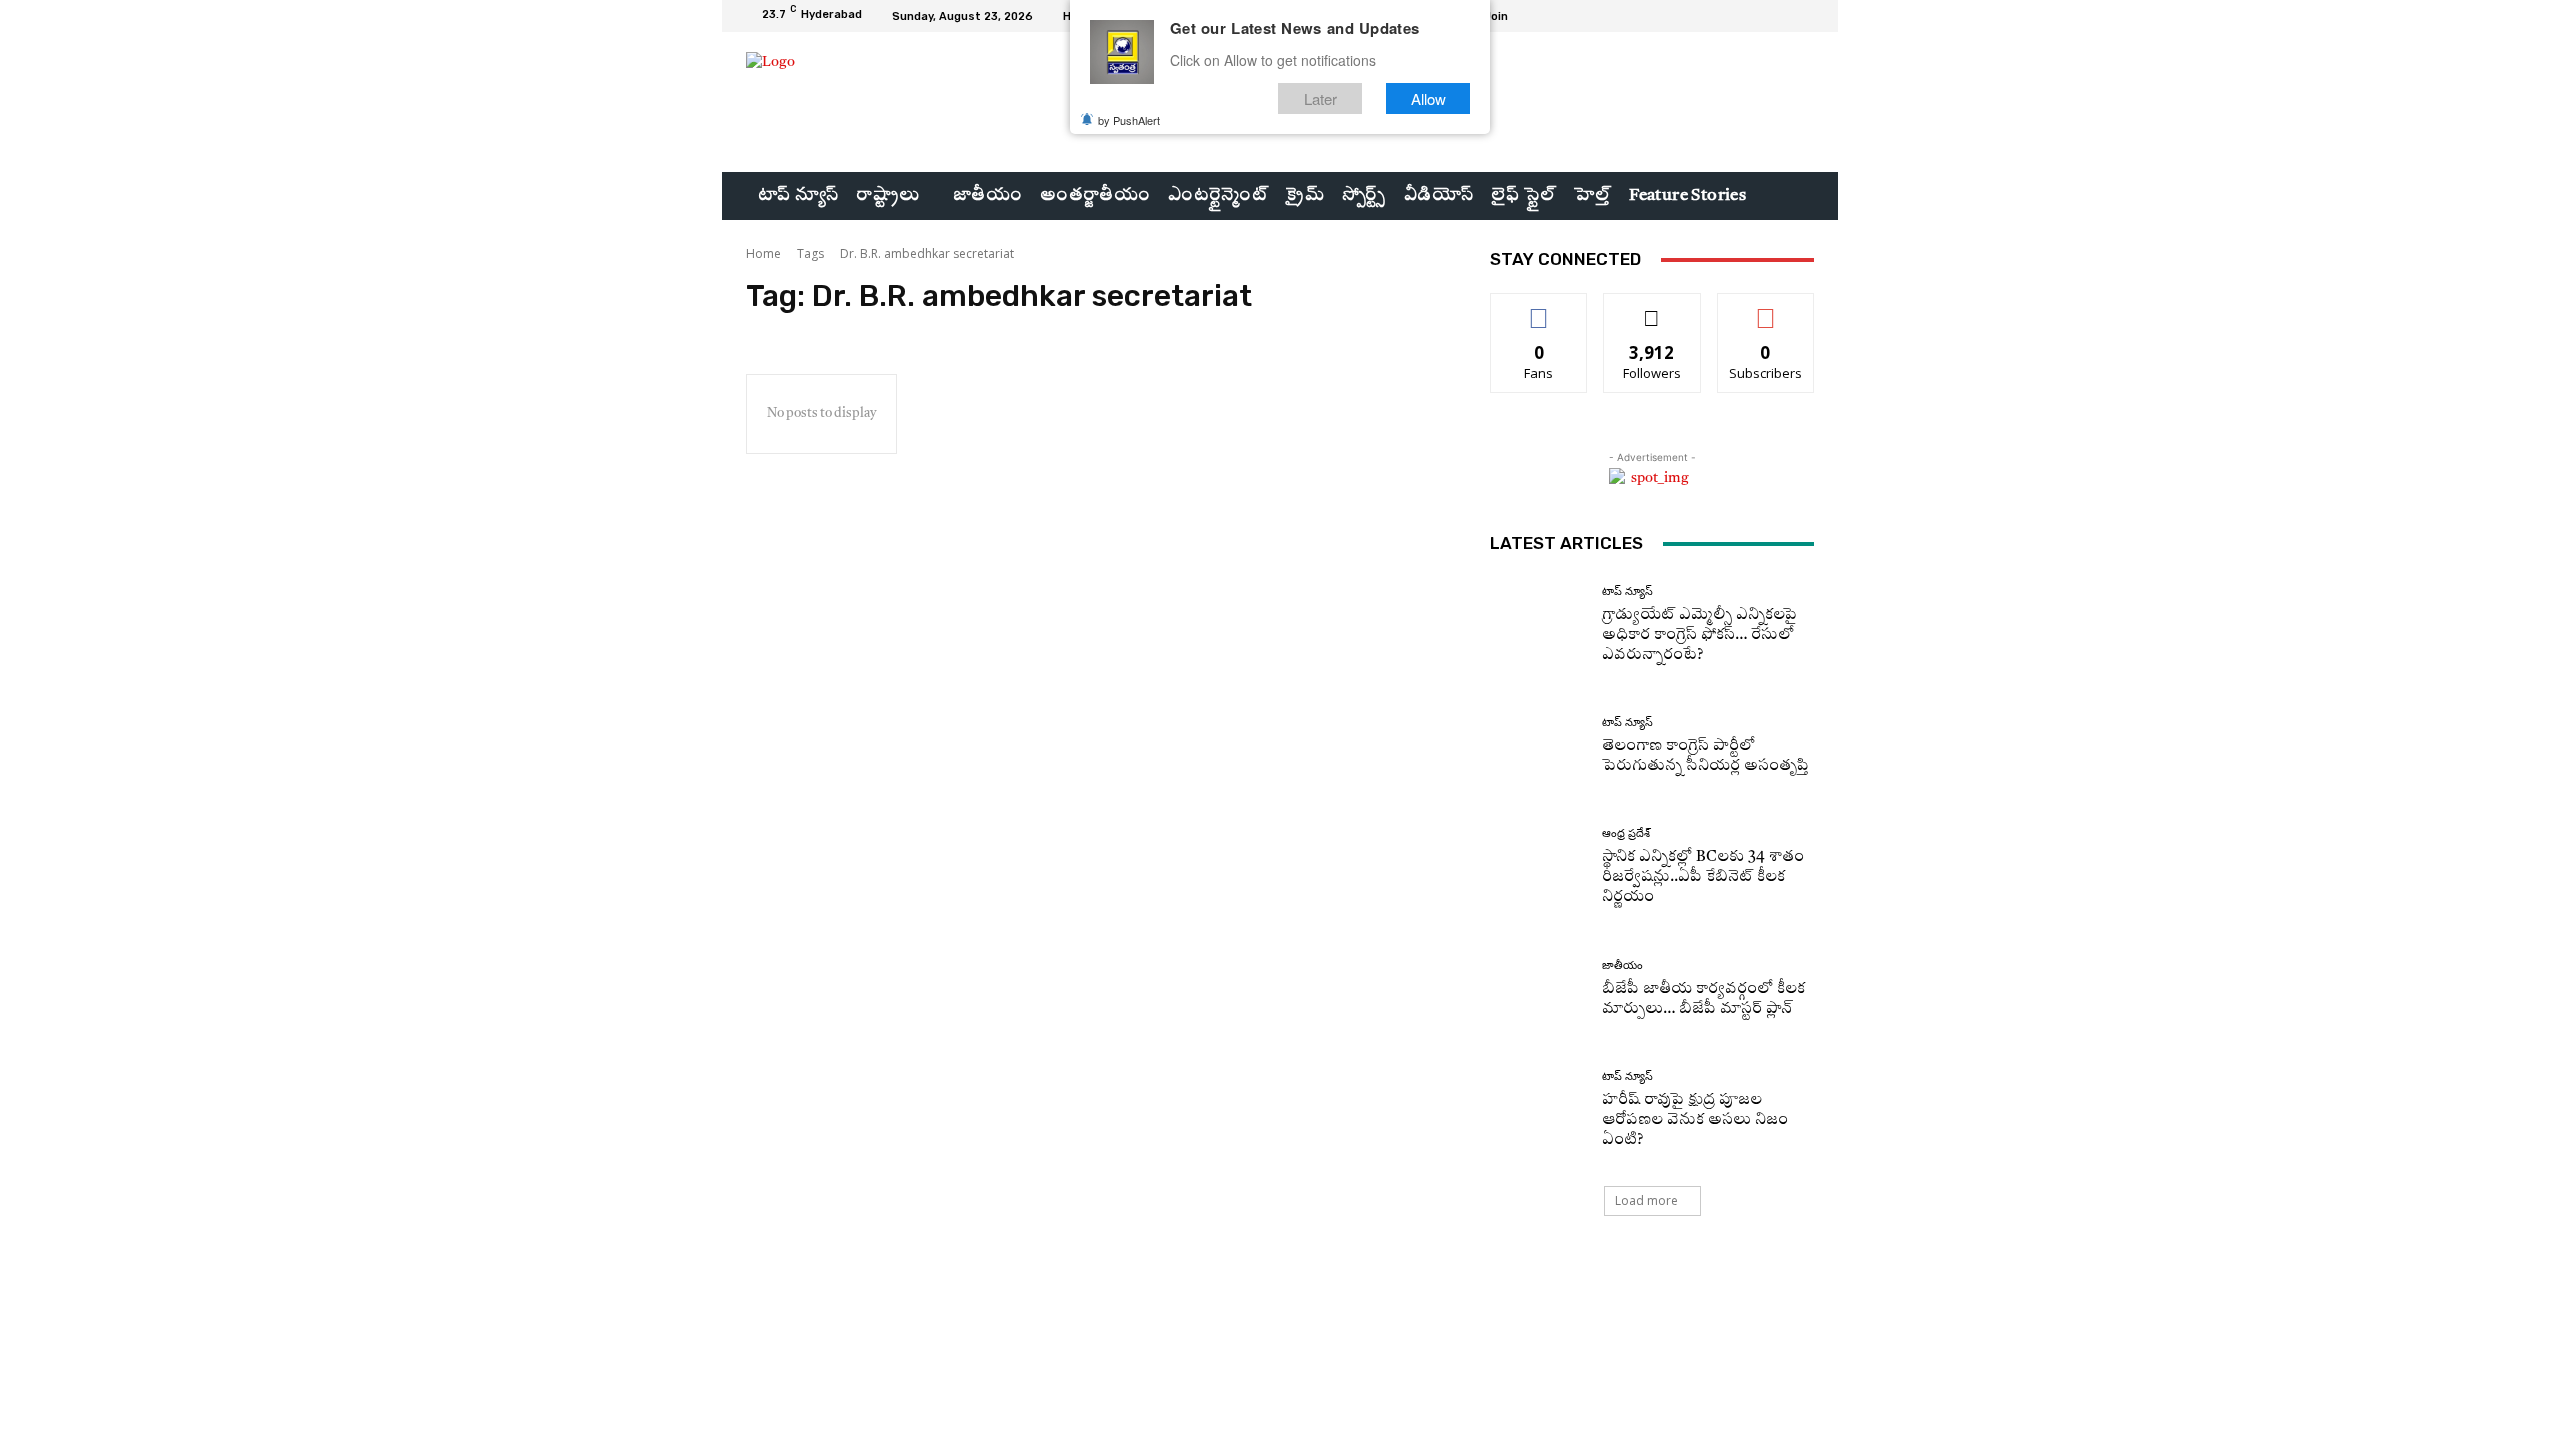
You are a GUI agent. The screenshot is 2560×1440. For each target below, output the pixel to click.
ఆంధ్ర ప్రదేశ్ (1626, 833)
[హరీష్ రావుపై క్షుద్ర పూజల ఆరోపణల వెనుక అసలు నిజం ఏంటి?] (1538, 1110)
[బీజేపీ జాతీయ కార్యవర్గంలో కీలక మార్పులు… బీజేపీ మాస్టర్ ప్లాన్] (1538, 989)
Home (763, 253)
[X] (1778, 16)
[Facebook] (1730, 16)
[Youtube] (1802, 16)
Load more (1646, 1200)
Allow (1428, 98)
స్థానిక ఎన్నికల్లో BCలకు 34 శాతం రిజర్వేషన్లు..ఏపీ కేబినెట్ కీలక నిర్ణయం (1703, 877)
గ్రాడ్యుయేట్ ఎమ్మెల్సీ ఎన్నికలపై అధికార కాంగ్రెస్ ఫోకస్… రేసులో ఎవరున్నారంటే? (1699, 635)
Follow (1652, 308)
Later (1320, 98)
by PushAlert (1129, 120)
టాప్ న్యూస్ (1627, 591)
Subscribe (1766, 308)
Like (1539, 308)
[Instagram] (1754, 16)
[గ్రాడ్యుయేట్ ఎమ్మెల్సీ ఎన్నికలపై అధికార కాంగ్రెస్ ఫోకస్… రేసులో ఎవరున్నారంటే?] (1538, 625)
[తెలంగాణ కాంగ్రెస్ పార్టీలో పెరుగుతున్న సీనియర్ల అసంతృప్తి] (1538, 746)
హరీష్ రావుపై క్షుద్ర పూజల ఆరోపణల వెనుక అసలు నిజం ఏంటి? (1695, 1120)
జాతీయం (1622, 965)
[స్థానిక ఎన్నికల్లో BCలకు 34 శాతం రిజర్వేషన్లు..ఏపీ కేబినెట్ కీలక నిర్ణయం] (1538, 867)
